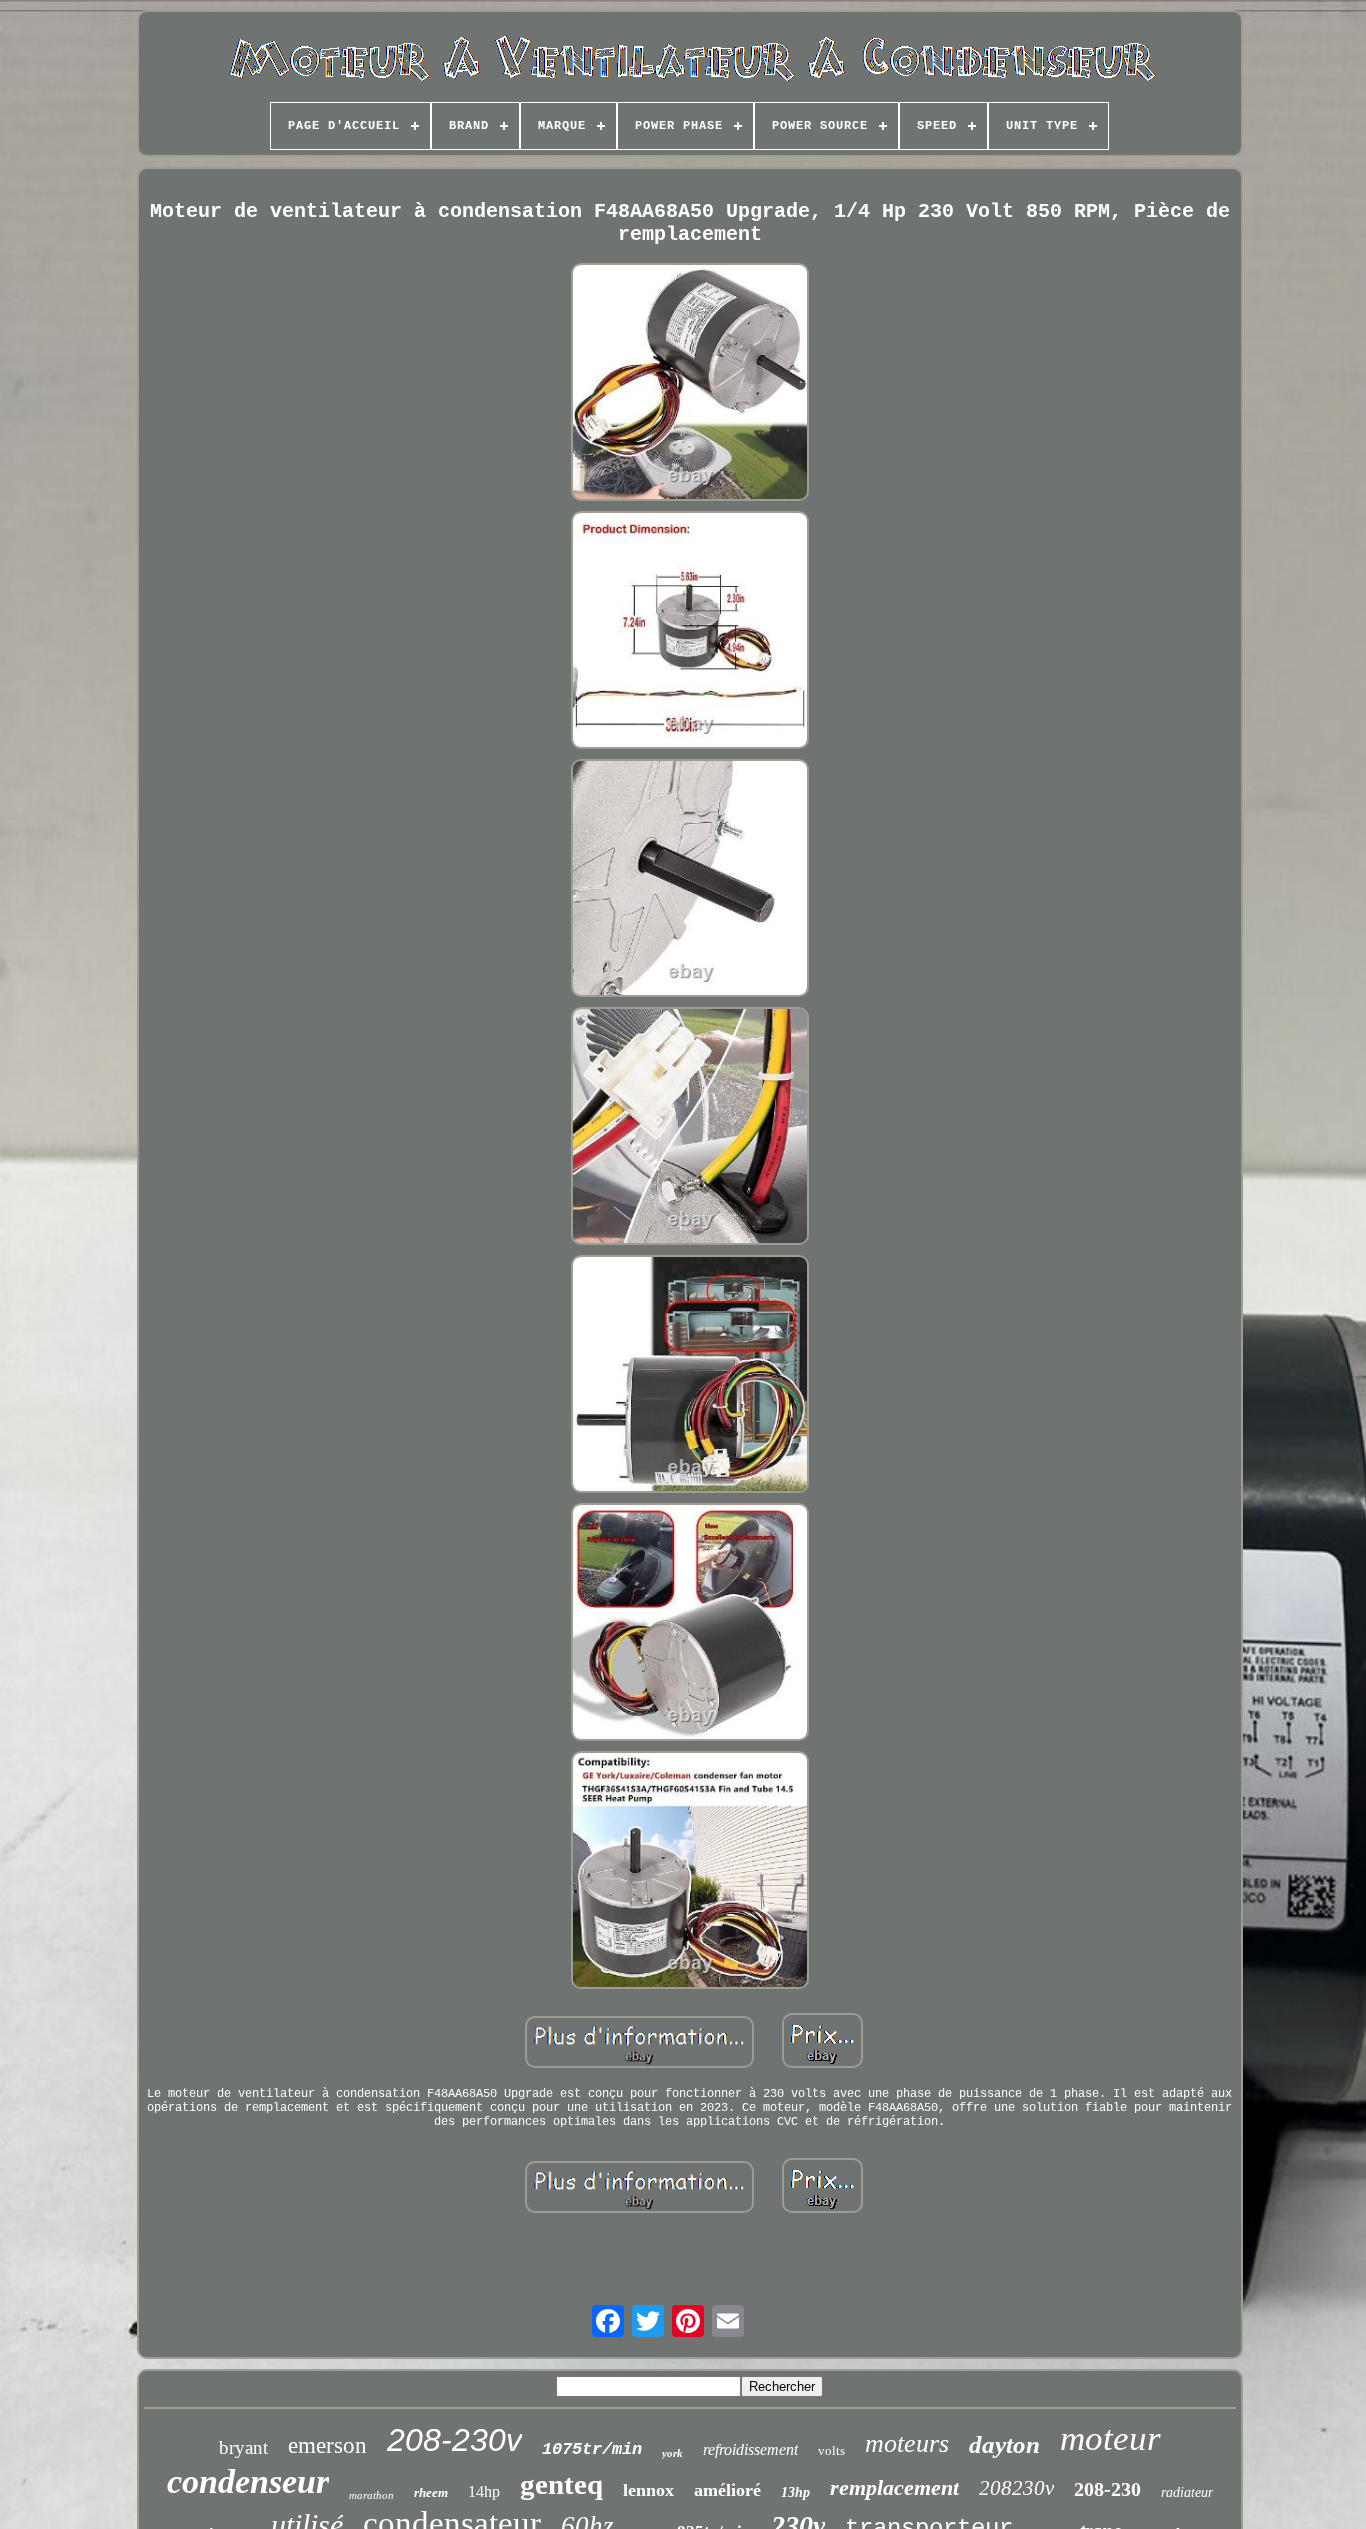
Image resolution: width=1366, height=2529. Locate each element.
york (672, 2453)
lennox (648, 2490)
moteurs (907, 2443)
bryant (243, 2447)
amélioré (727, 2490)
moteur (1110, 2438)
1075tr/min (592, 2449)
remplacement (894, 2487)
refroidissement (750, 2449)
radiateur (1187, 2492)
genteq (561, 2484)
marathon (371, 2495)
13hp (795, 2492)
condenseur (248, 2481)
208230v (1016, 2488)
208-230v (454, 2440)
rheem (431, 2492)
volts (831, 2450)
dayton (1004, 2444)
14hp (484, 2491)
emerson (327, 2445)
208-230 (1107, 2489)
